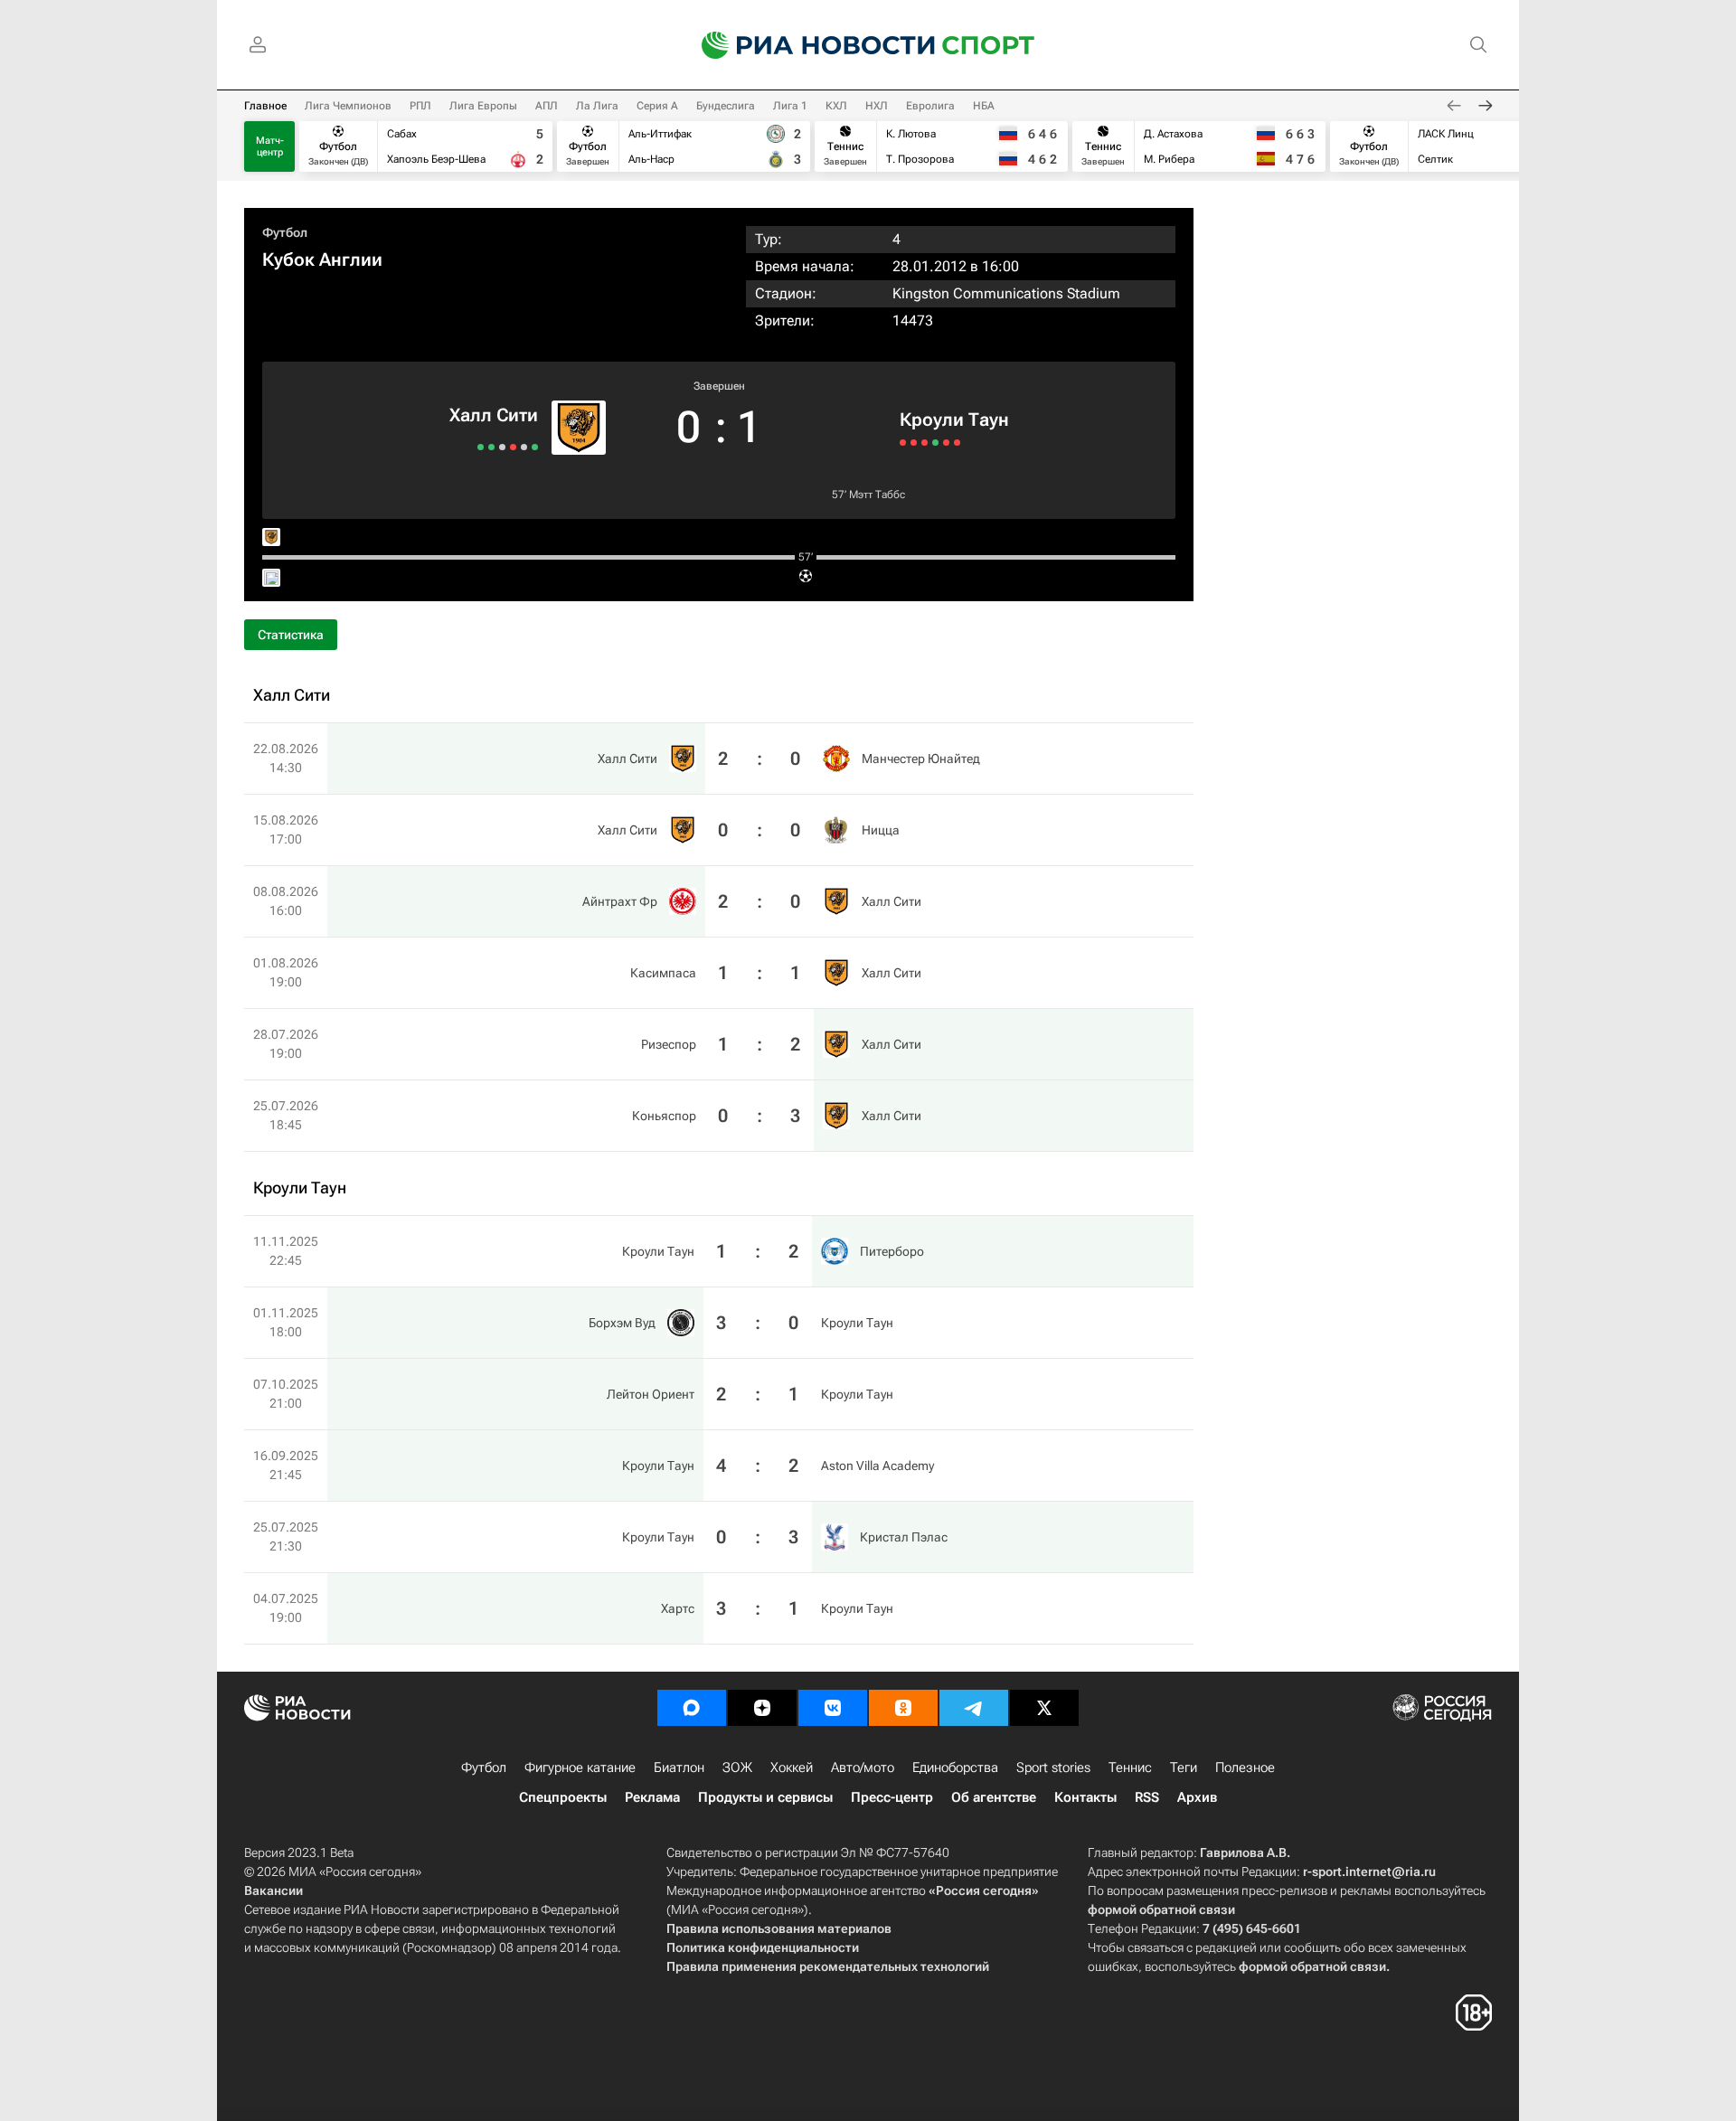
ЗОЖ (737, 1767)
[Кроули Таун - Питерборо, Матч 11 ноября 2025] (903, 443)
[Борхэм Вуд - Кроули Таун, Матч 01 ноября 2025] (914, 443)
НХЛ (877, 106)
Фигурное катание (580, 1767)
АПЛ (547, 106)
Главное (265, 106)
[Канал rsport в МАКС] (692, 1708)
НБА (984, 106)
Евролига (930, 106)
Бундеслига (726, 106)
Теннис (1130, 1767)
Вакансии (274, 1890)
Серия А (657, 106)
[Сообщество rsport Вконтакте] (833, 1708)
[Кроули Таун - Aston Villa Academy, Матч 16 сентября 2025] (935, 443)
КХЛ (836, 106)
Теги (1184, 1767)
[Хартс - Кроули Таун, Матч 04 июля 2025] (957, 443)
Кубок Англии (322, 259)
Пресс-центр (892, 1797)
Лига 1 (790, 106)
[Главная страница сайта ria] (807, 45)
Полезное (1245, 1767)
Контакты (1085, 1797)
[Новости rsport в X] (1044, 1708)
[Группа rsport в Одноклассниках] (903, 1708)
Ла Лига (597, 106)
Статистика (291, 635)
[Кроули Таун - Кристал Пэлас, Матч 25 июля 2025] (946, 443)
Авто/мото (863, 1767)
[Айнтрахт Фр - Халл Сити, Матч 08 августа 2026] (513, 447)
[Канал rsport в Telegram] (974, 1708)
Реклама (652, 1797)
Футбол (285, 232)
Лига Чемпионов (348, 106)
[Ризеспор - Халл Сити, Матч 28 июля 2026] (491, 447)
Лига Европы (483, 106)
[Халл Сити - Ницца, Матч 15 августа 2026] (524, 447)
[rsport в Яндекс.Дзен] (762, 1708)
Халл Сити (494, 415)
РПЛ (420, 106)
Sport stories (1053, 1767)
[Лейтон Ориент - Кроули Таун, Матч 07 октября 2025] (925, 443)
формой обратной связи (1161, 1909)
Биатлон (679, 1767)
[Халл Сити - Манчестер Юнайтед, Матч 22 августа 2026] (535, 447)
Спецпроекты (563, 1797)
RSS (1147, 1797)
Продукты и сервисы (765, 1797)
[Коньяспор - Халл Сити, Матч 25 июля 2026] (481, 447)
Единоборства (955, 1767)
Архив (1197, 1797)
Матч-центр (270, 146)
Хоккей (792, 1767)
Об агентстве (994, 1797)
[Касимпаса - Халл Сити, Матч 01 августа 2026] (502, 447)
